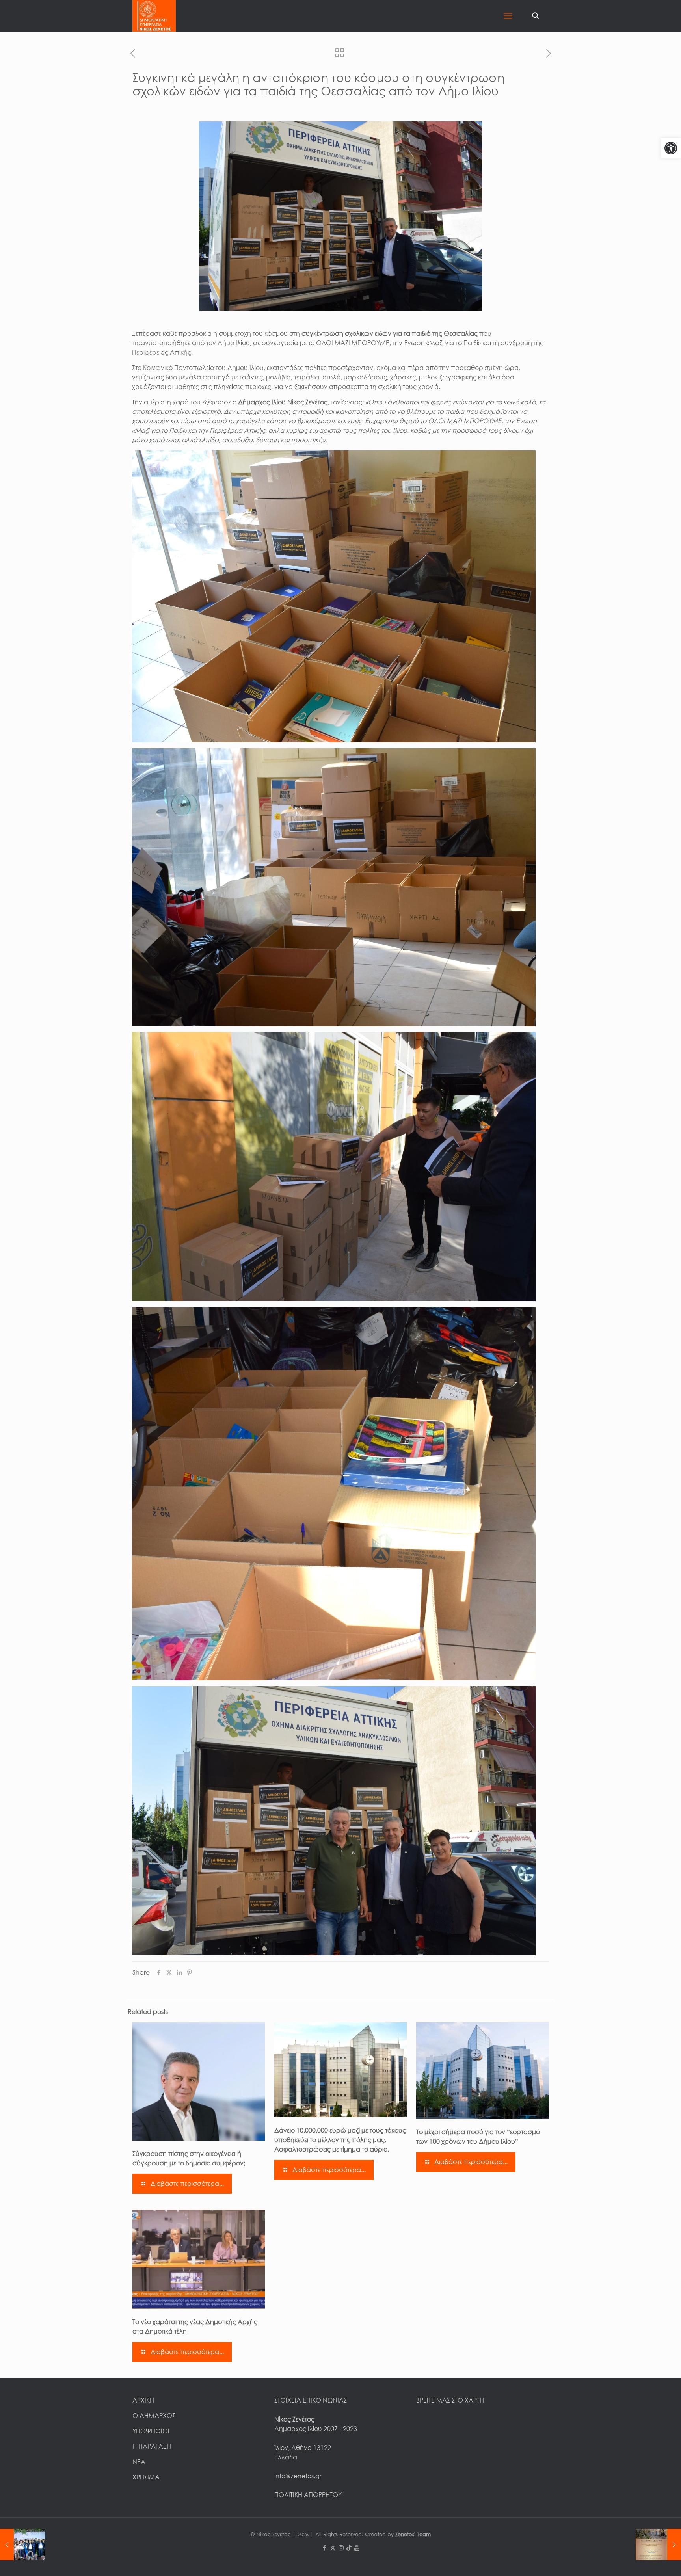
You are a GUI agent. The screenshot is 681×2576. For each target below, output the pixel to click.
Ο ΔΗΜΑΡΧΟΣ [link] (154, 2416)
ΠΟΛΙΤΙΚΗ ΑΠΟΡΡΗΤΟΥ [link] (308, 2495)
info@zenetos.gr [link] (298, 2476)
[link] (671, 148)
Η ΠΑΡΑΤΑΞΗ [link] (152, 2446)
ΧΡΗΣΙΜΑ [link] (146, 2477)
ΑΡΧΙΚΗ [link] (143, 2400)
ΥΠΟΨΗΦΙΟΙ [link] (151, 2431)
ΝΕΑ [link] (139, 2462)
